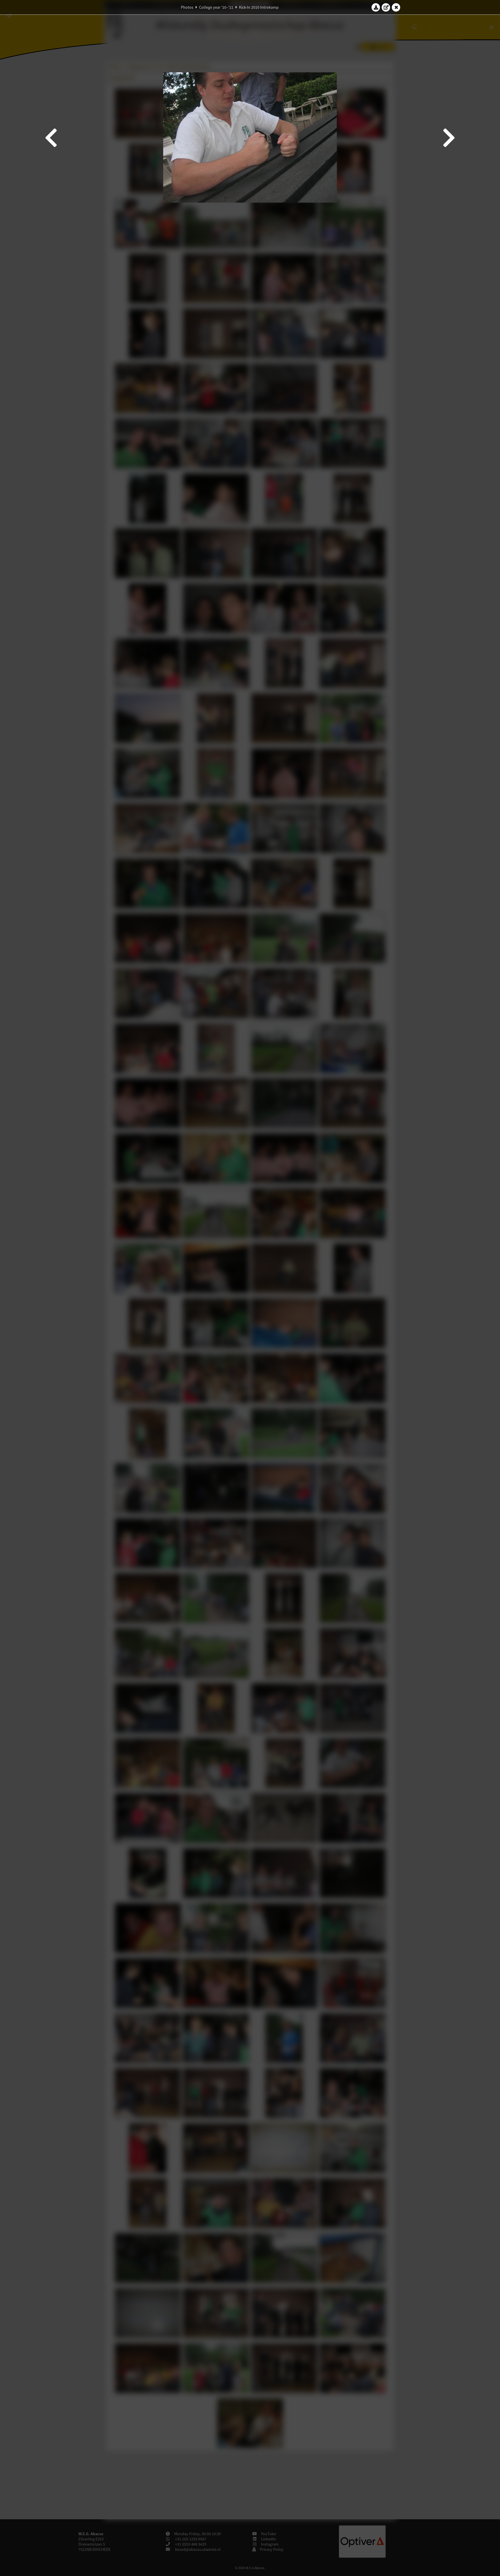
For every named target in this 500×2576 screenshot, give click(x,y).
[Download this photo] (376, 7)
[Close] (396, 7)
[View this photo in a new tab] (386, 7)
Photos (187, 7)
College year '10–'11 (216, 7)
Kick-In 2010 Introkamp (259, 7)
